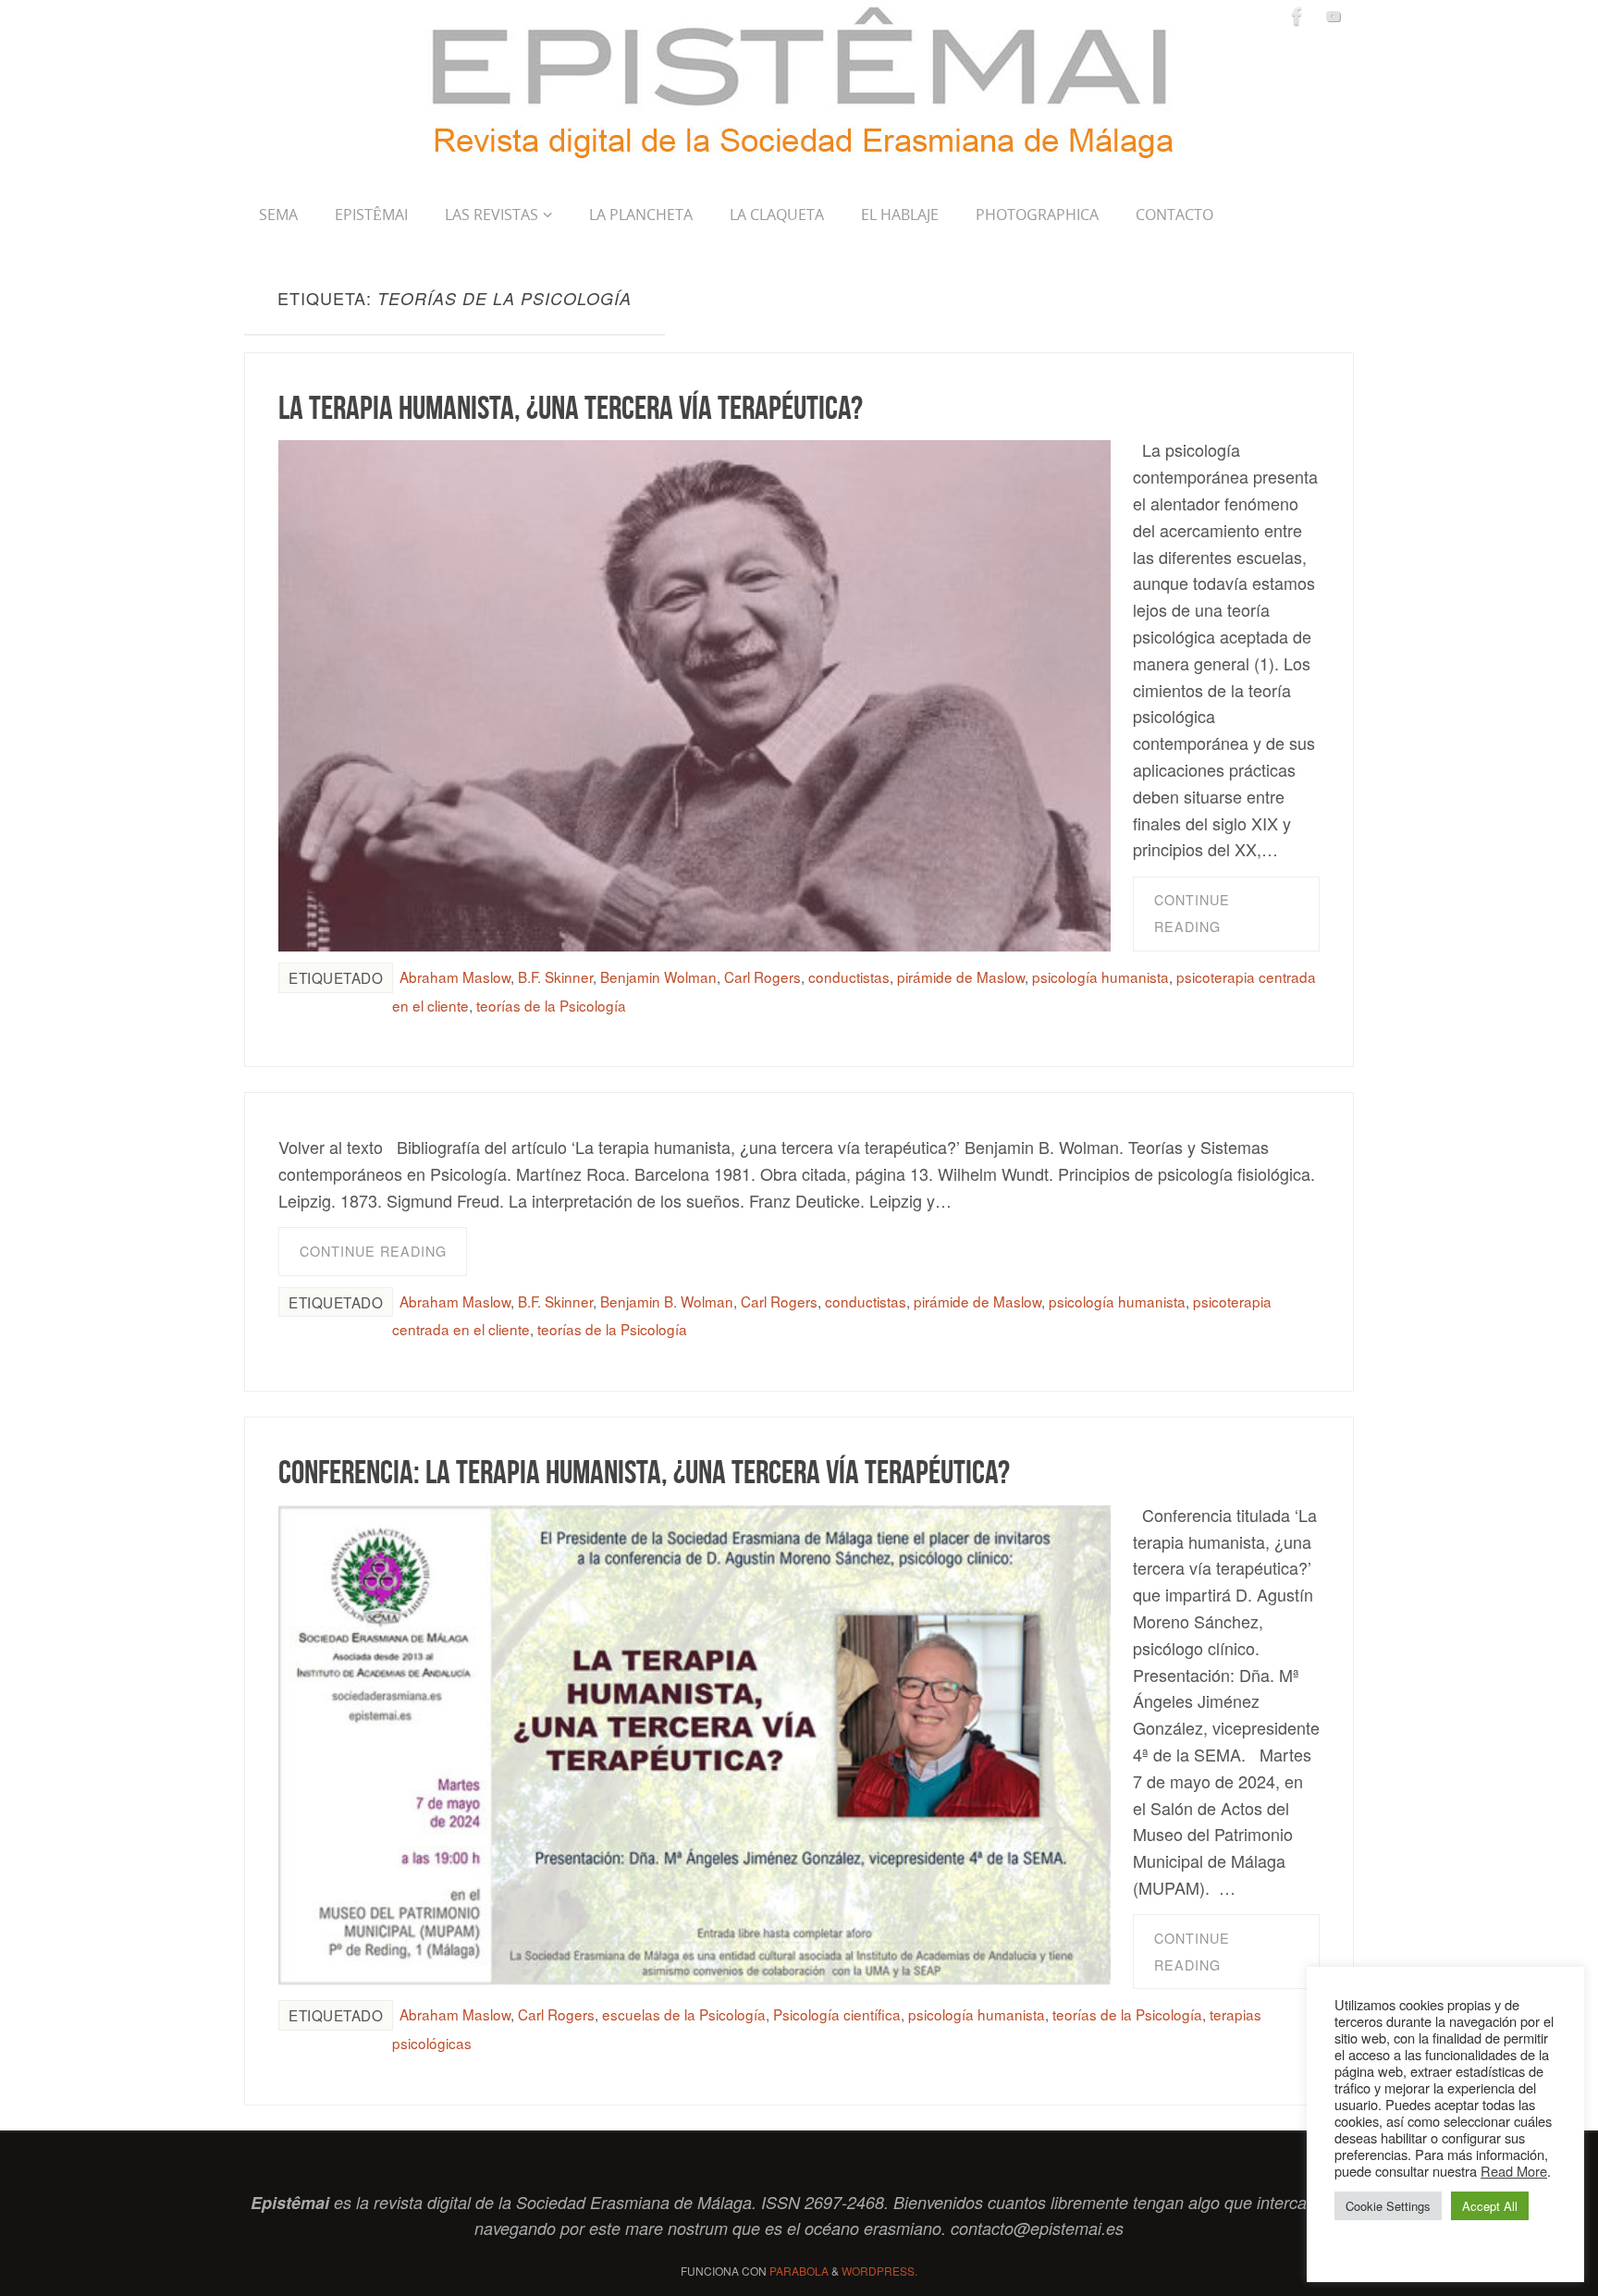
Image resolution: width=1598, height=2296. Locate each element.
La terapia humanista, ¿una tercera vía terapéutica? (571, 407)
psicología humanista (1100, 976)
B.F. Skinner (555, 976)
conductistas (849, 976)
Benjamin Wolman (658, 976)
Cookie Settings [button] (1388, 2206)
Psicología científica (837, 2014)
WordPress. (879, 2271)
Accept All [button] (1490, 2206)
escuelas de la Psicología (684, 2014)
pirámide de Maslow (961, 976)
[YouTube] (1334, 16)
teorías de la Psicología (551, 1005)
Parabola (799, 2271)
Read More (1514, 2171)
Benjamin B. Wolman (667, 1301)
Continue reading (1192, 913)
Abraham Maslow (455, 976)
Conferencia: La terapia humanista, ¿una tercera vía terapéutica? (644, 1472)
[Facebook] (1297, 16)
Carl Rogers (762, 976)
